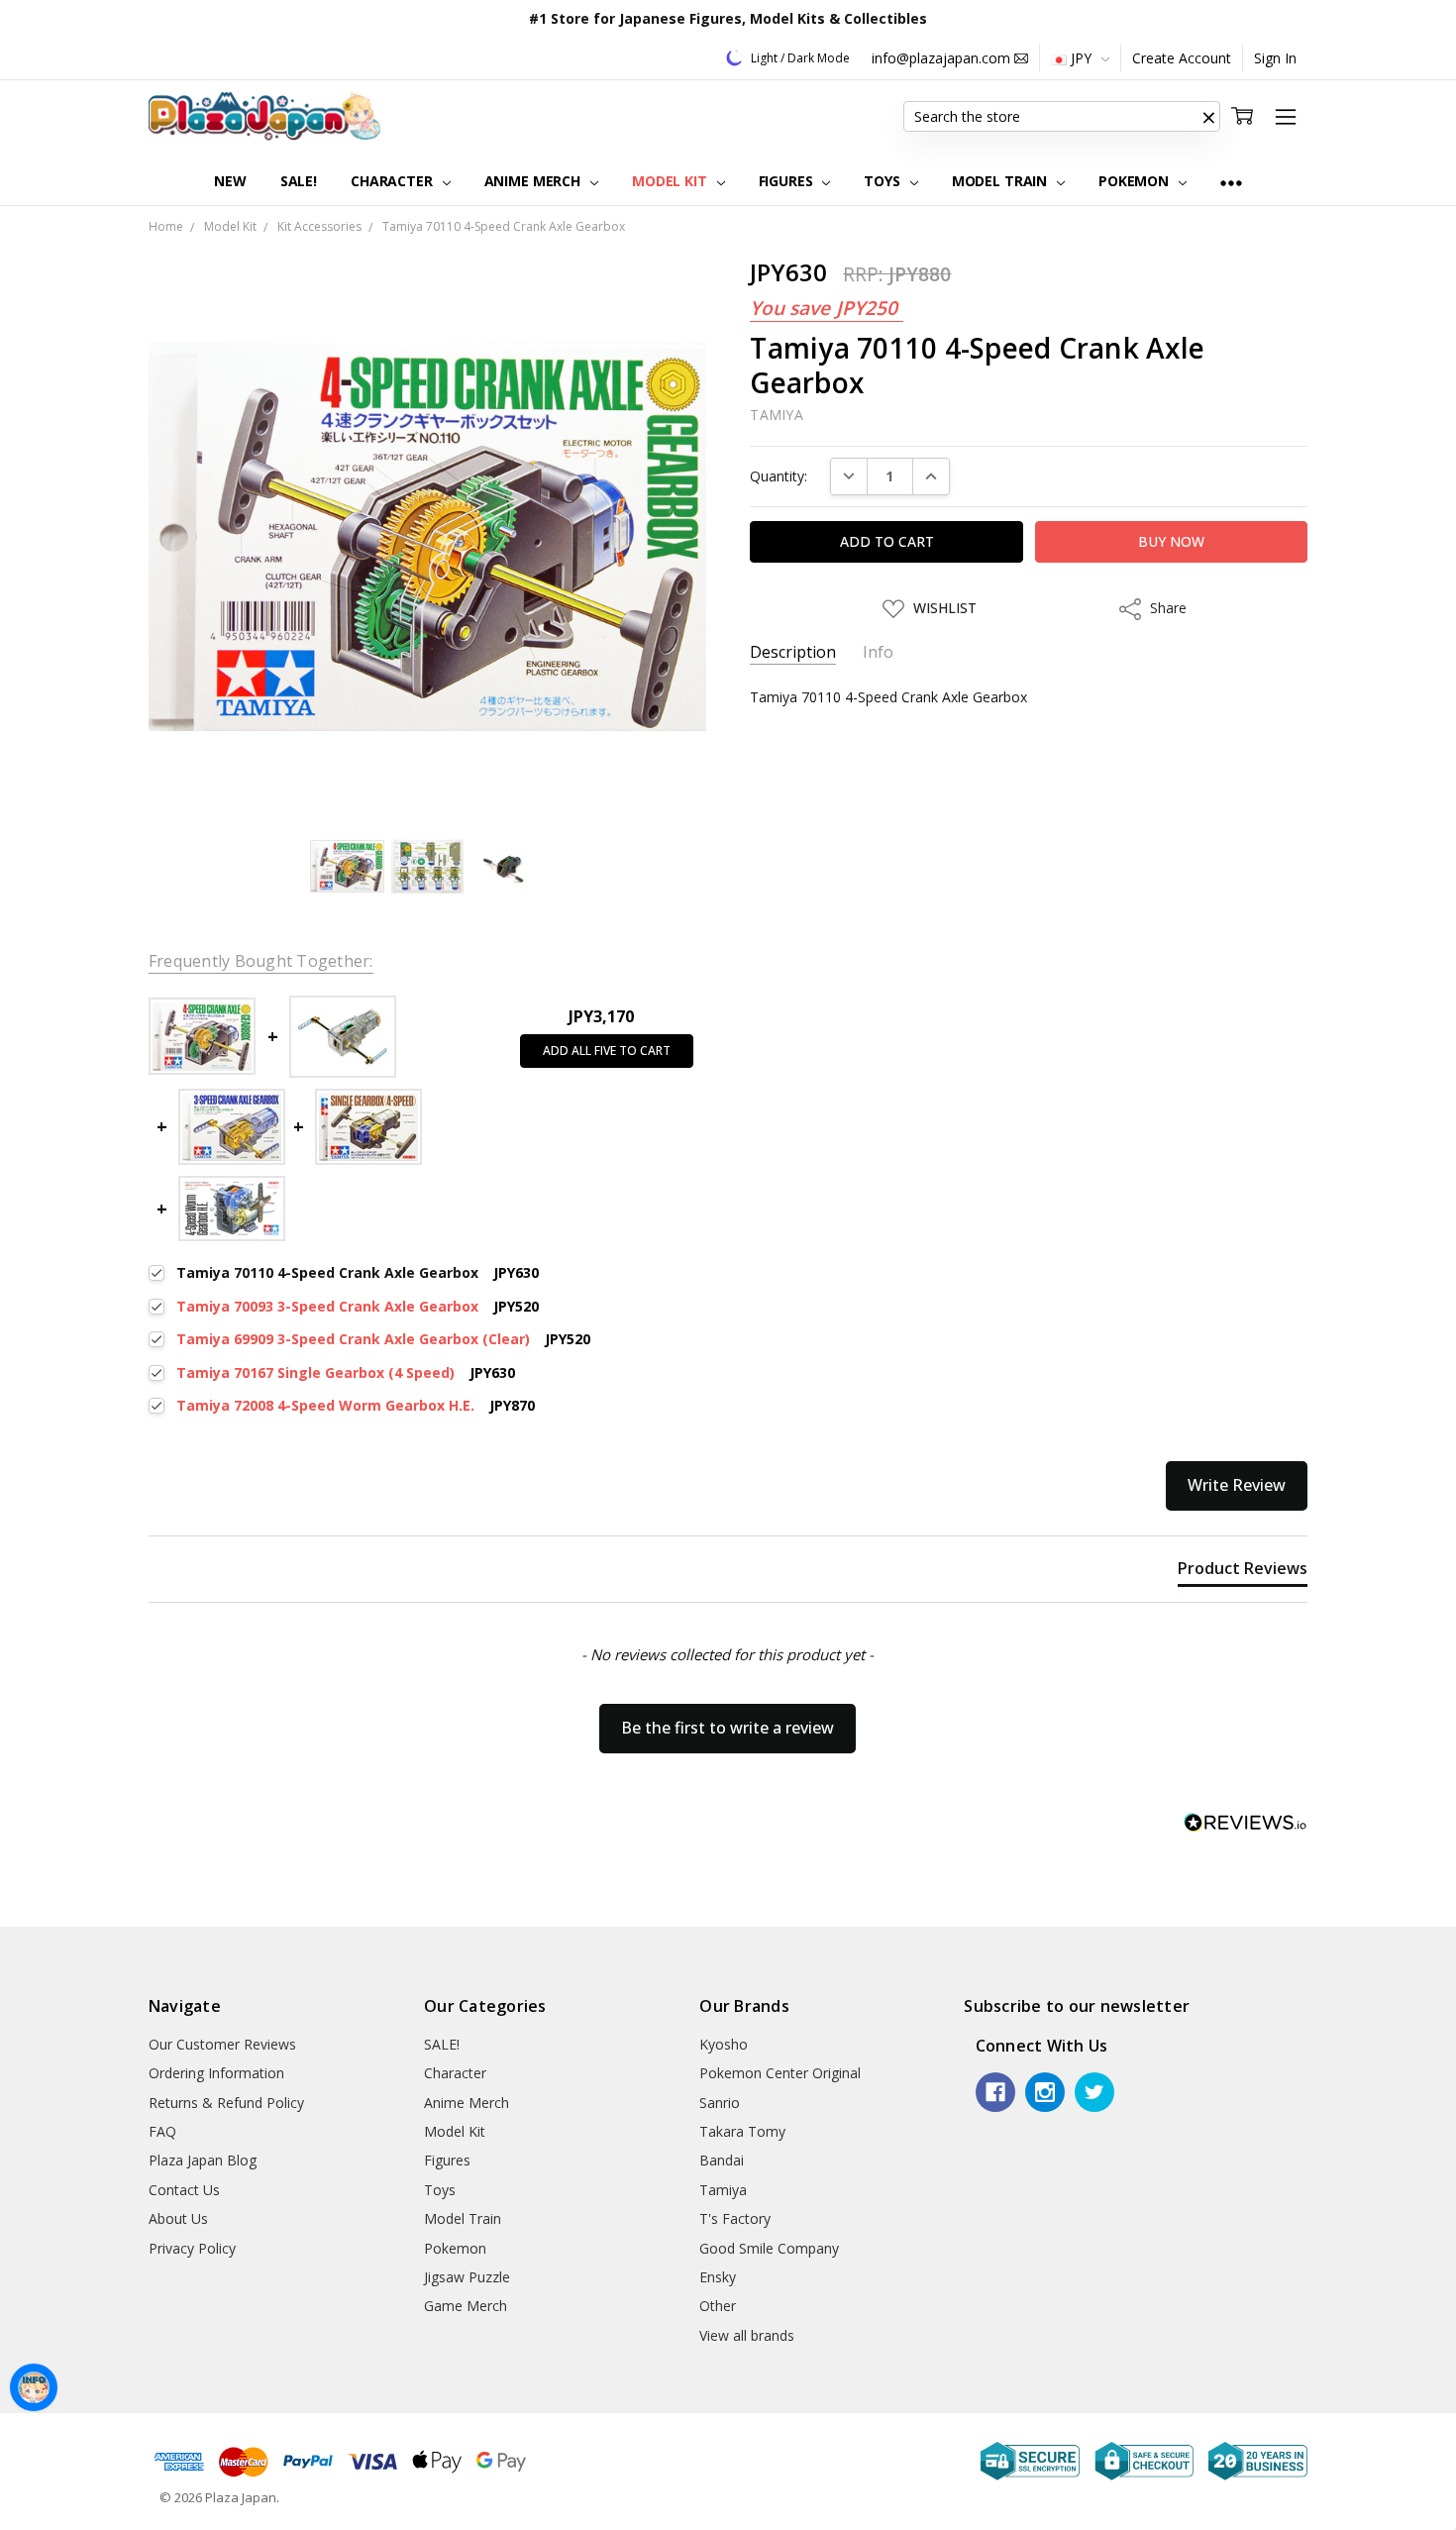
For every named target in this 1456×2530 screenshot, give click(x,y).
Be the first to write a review (728, 1728)
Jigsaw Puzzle (467, 2277)
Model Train (1001, 181)
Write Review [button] (1237, 1485)
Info (878, 652)
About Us (178, 2218)
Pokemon (1136, 181)
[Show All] (1231, 182)
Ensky (718, 2277)
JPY (1081, 58)
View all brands (747, 2335)
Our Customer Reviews (222, 2044)
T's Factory (735, 2218)
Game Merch (466, 2306)
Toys (884, 181)
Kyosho (724, 2044)
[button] (1208, 117)
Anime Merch (534, 181)
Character (394, 181)
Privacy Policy (192, 2248)
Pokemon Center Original (780, 2073)
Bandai (722, 2160)
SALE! (299, 181)
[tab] (1243, 1572)
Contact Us (184, 2190)
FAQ (162, 2131)
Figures (788, 181)
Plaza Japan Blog (203, 2160)
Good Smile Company (769, 2248)
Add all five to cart (607, 1051)
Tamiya (723, 2190)
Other (718, 2306)
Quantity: (779, 476)
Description (793, 652)
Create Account (1182, 58)
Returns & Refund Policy (226, 2103)
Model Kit (672, 181)
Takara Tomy (742, 2131)
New (230, 181)
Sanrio (720, 2103)
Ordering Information (216, 2073)
